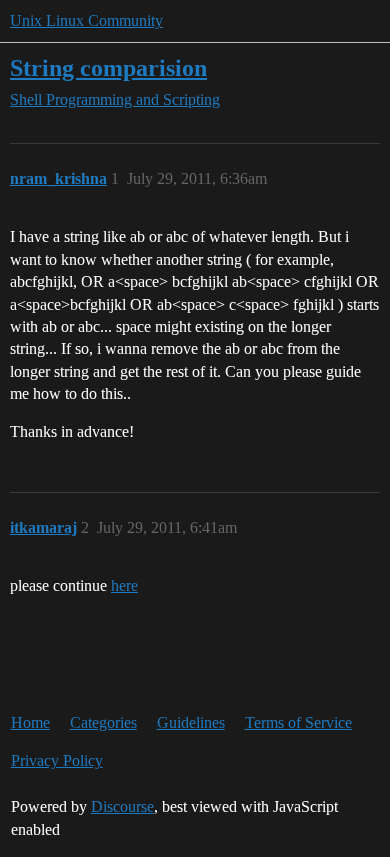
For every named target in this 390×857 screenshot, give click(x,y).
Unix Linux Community (86, 20)
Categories (103, 722)
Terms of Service (298, 722)
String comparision (108, 67)
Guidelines (191, 722)
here (124, 585)
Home (30, 722)
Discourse (122, 806)
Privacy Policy (57, 760)
